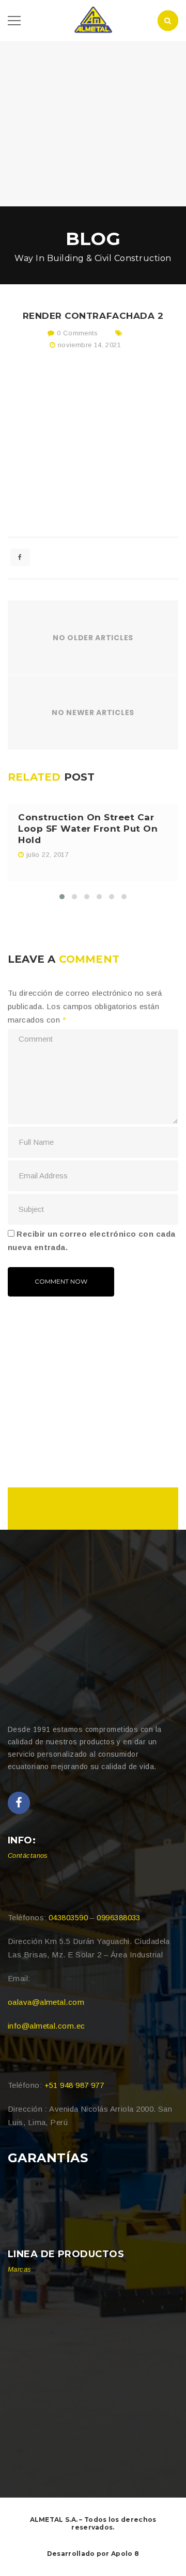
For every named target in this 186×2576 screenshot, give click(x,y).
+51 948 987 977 (74, 2085)
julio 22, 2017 (48, 855)
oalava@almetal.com (46, 2002)
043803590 (68, 1917)
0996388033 (119, 1917)
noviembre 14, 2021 (89, 345)
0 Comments (76, 333)
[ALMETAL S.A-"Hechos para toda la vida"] (93, 20)
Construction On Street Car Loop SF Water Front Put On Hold (88, 829)
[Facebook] (19, 1803)
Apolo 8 (125, 2554)
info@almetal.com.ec (47, 2026)
